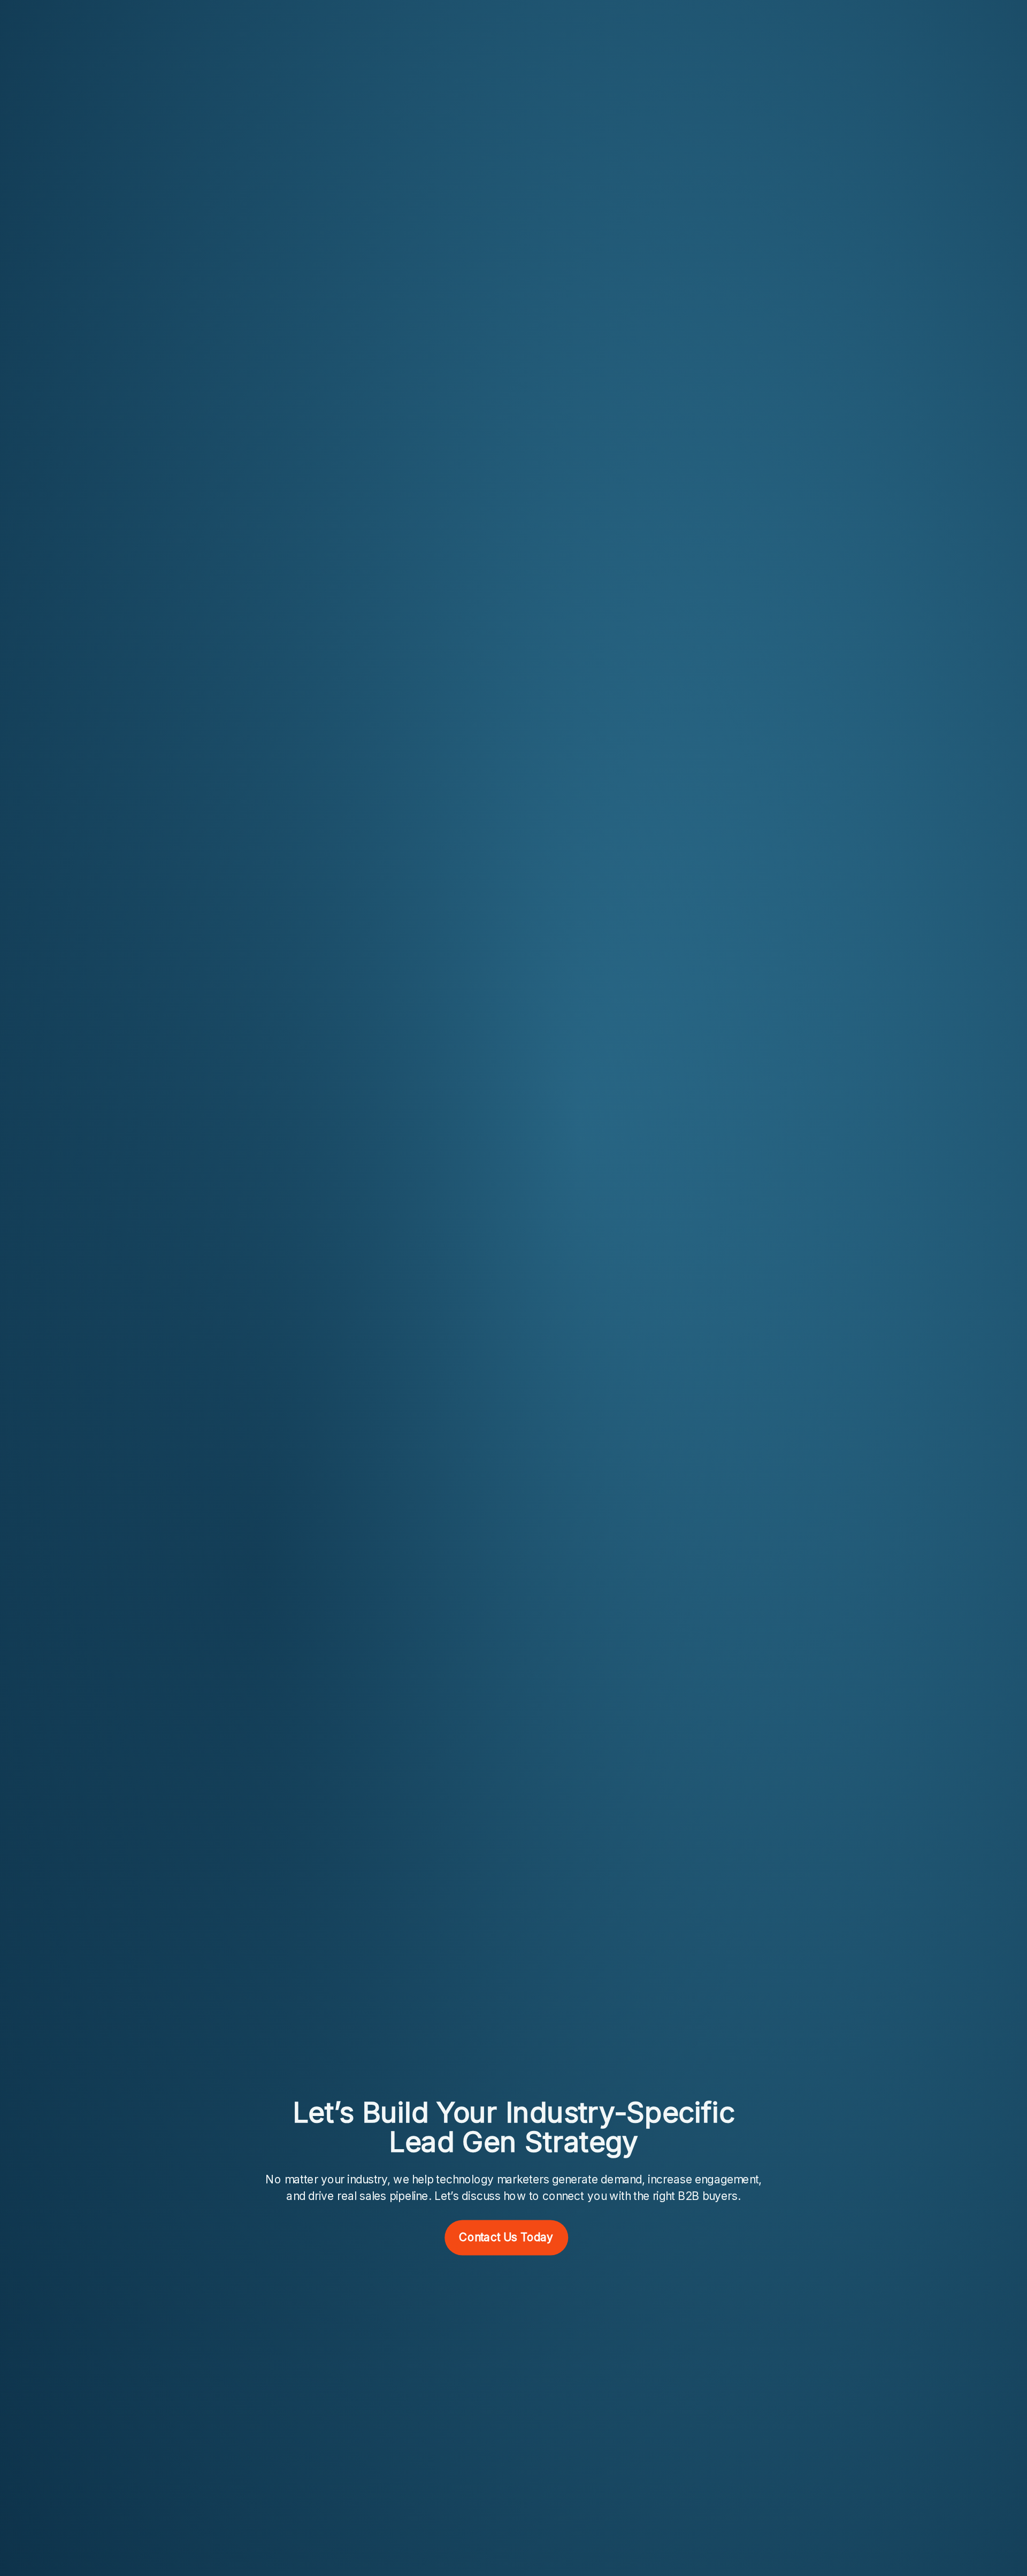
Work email (626, 298)
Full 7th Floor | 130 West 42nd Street (769, 2502)
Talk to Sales (771, 26)
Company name (634, 464)
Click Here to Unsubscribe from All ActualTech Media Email (300, 2490)
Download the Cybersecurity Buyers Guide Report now (372, 1968)
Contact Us (225, 2436)
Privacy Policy (688, 2394)
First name (624, 187)
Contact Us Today (506, 2237)
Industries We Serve (481, 2373)
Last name (624, 243)
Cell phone (625, 353)
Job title (620, 409)
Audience (495, 27)
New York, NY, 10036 (796, 2515)
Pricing (708, 26)
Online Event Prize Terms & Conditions (737, 2373)
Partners (545, 27)
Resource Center (475, 2414)
